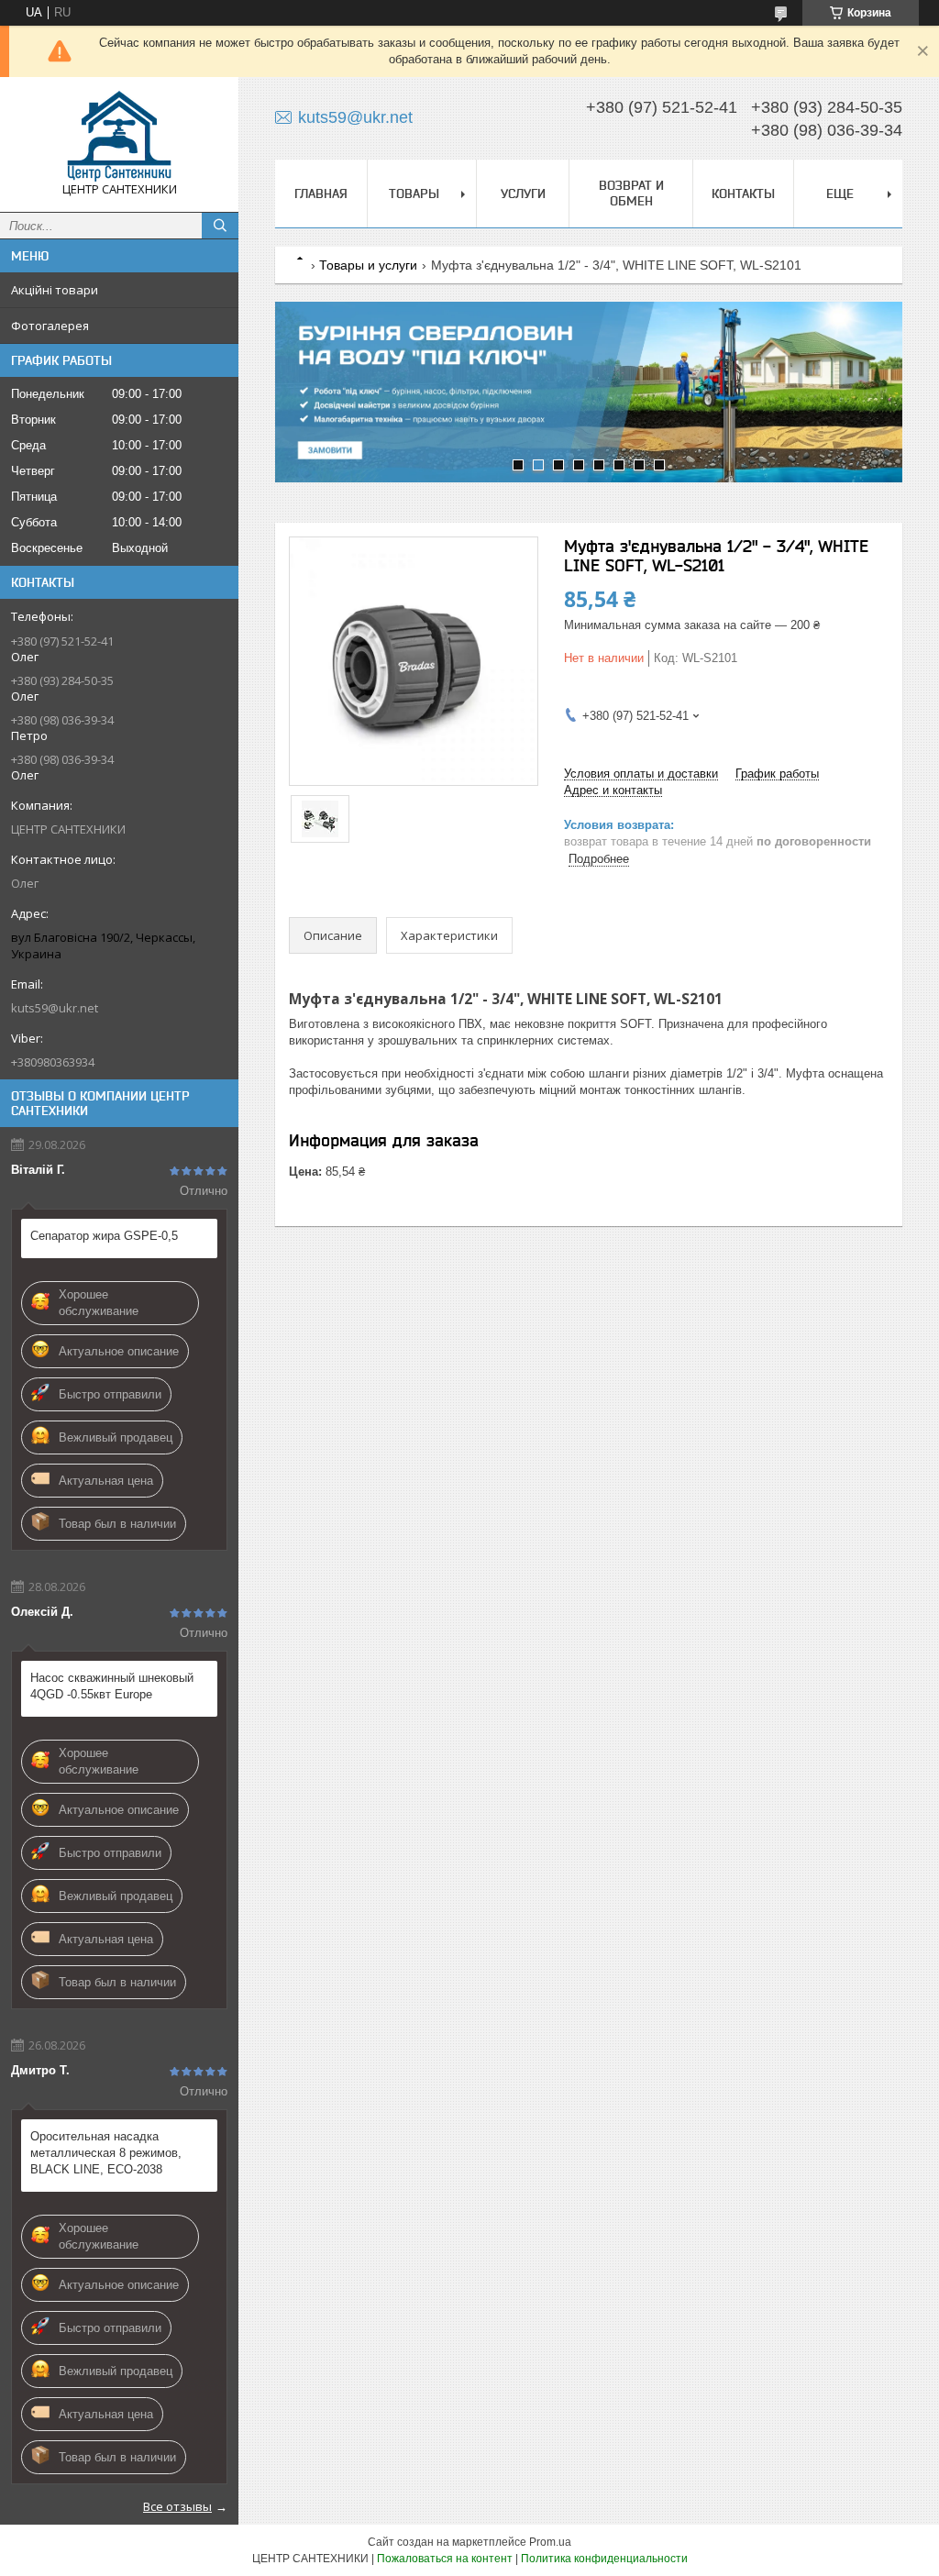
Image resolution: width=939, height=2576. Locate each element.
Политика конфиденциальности (604, 2559)
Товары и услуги (368, 265)
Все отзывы (177, 2506)
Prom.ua (550, 2542)
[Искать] (220, 226)
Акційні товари (55, 290)
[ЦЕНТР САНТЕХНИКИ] (119, 136)
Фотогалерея (50, 326)
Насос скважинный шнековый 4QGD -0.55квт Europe (112, 1686)
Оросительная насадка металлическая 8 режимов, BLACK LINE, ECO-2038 (106, 2153)
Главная (321, 193)
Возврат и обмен (631, 193)
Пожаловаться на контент (445, 2559)
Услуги (523, 193)
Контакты (743, 193)
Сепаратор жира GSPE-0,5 (104, 1236)
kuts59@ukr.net (55, 1008)
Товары (414, 193)
